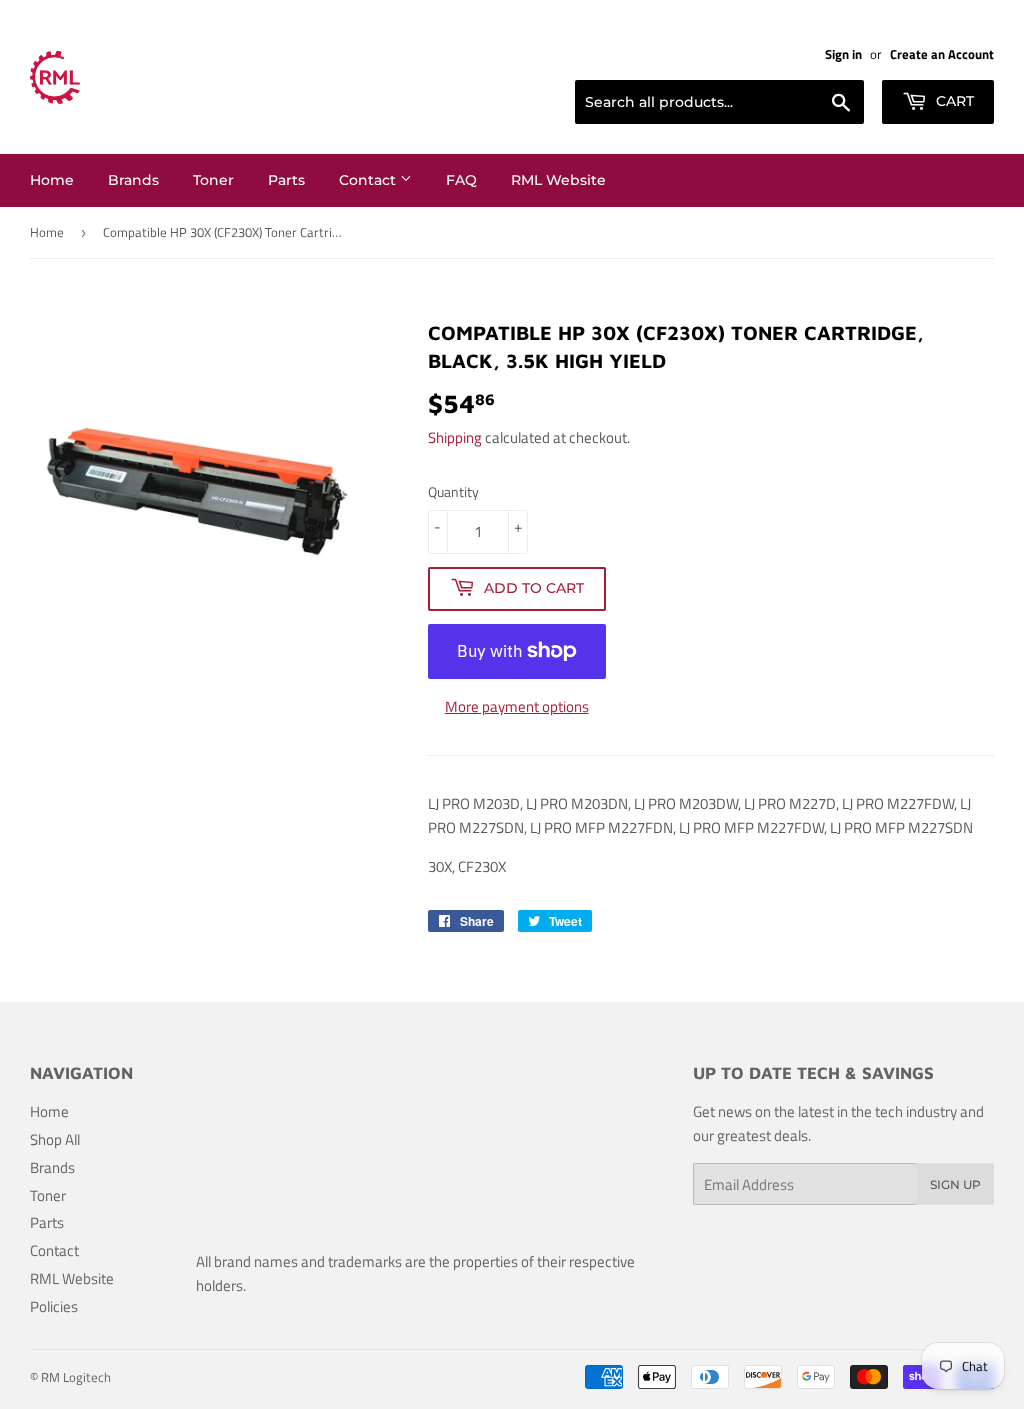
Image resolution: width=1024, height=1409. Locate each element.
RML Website (558, 180)
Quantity (453, 491)
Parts (286, 180)
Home (52, 180)
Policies (54, 1306)
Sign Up (955, 1184)
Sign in (843, 54)
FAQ (461, 180)
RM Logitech (76, 1377)
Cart (953, 101)
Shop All (55, 1139)
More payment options (517, 706)
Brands (133, 180)
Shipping (455, 437)
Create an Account (942, 54)
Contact (369, 180)
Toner (213, 180)
